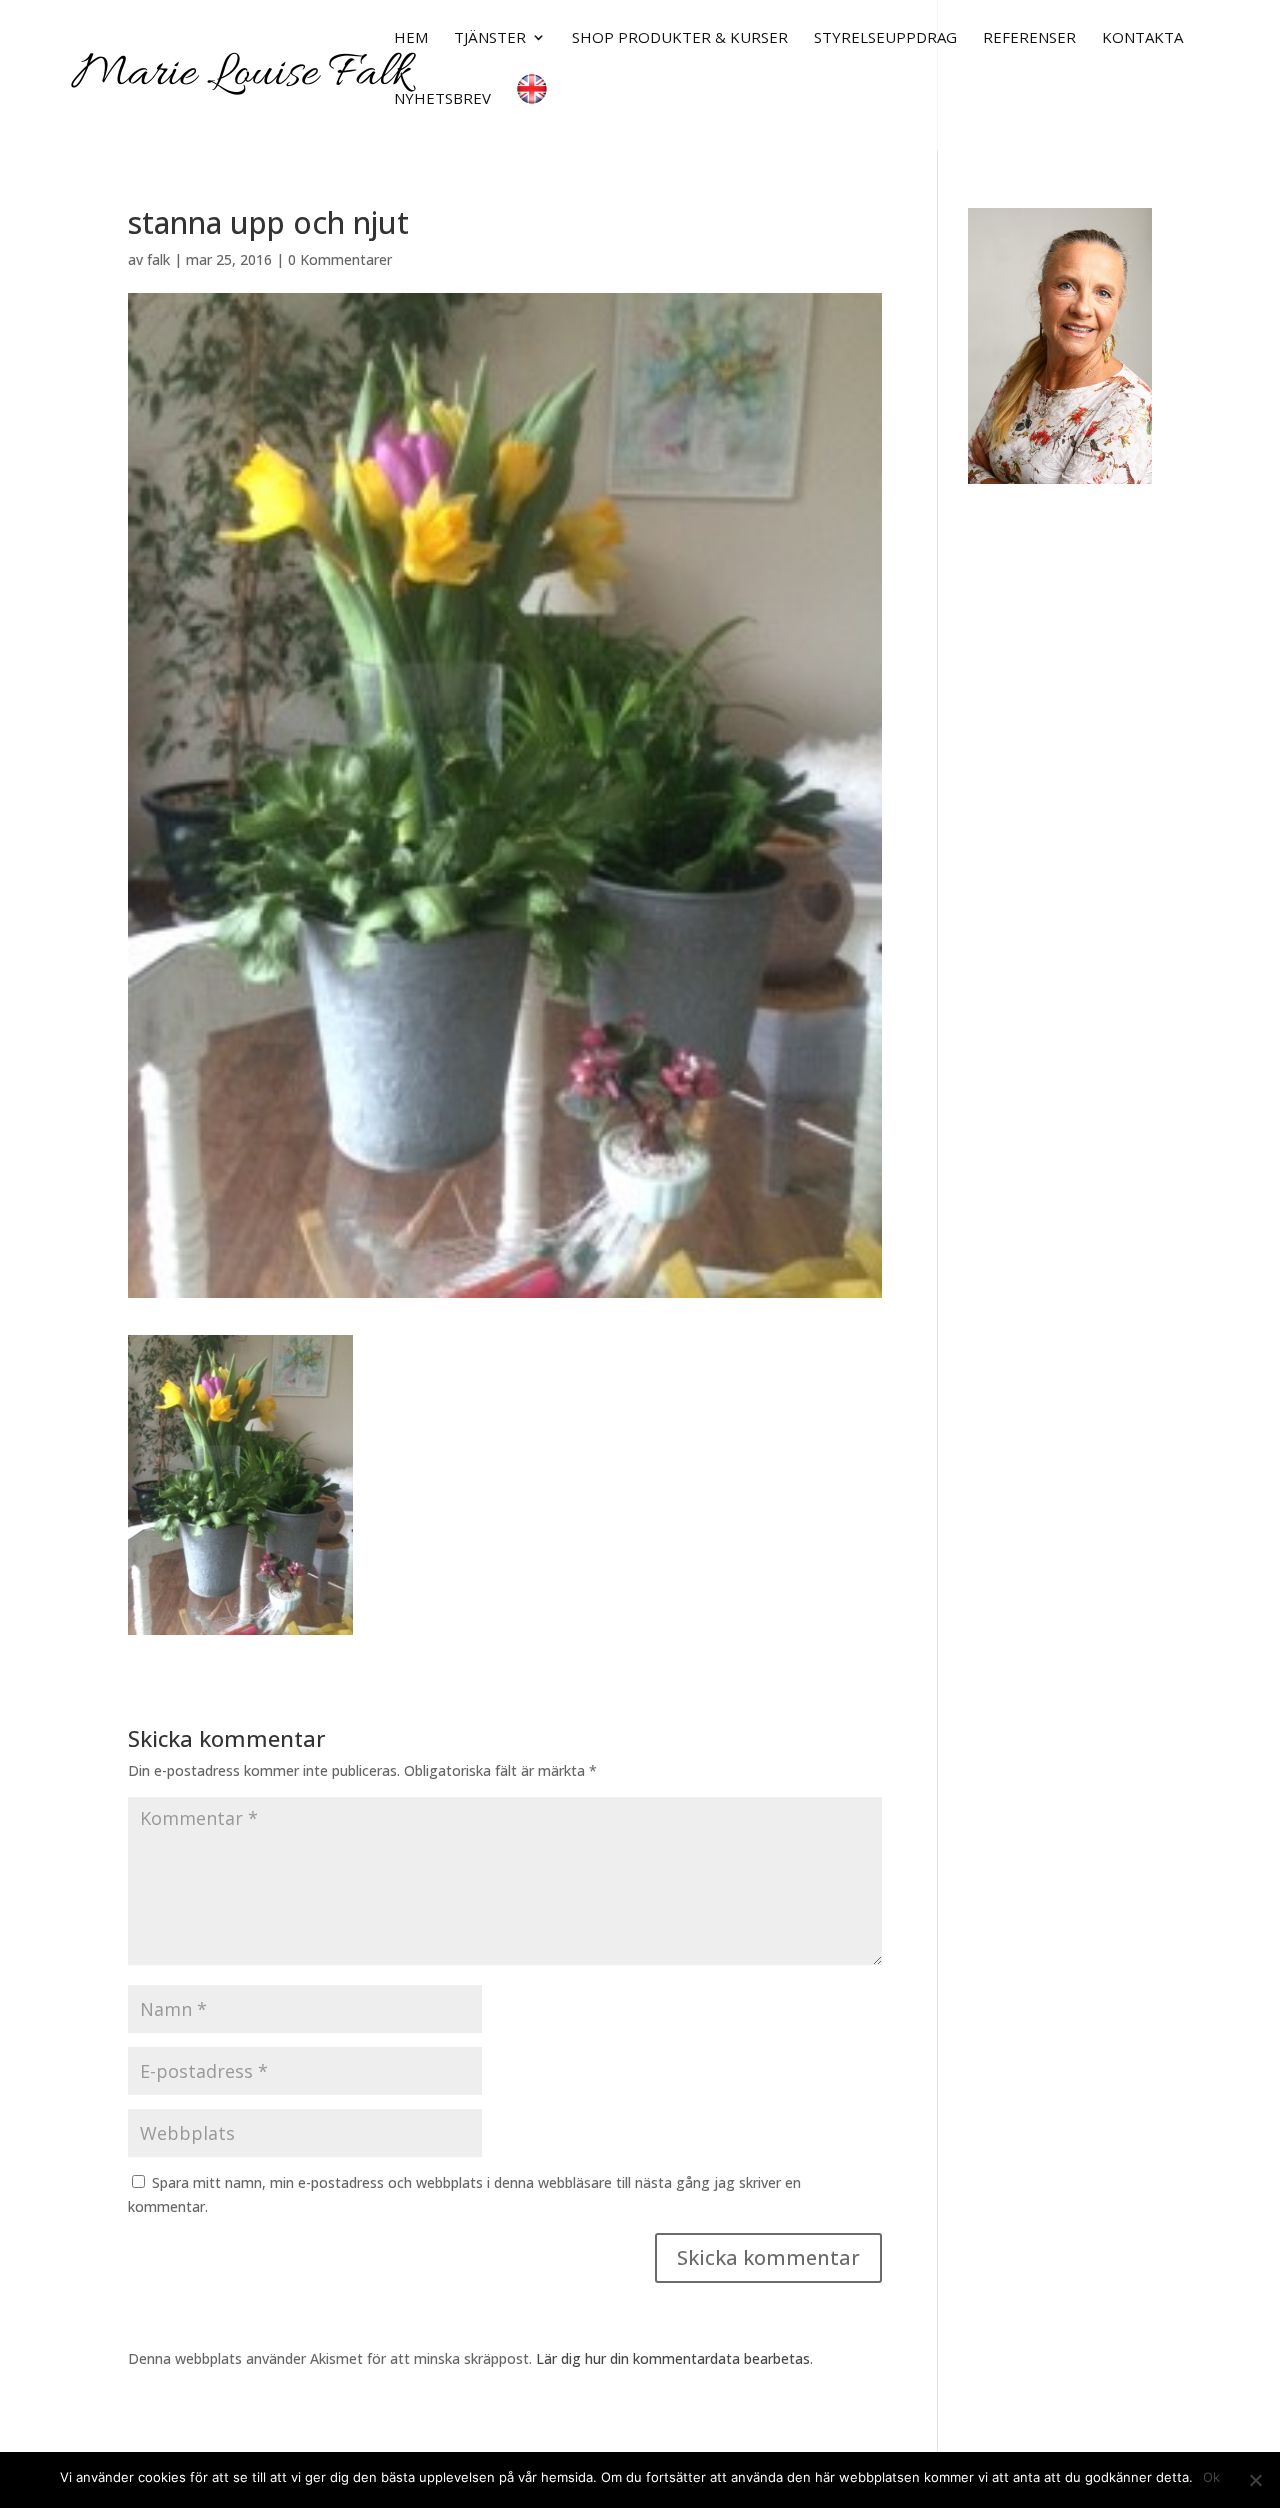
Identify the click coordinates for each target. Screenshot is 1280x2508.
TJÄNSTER (490, 38)
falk (158, 259)
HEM (411, 38)
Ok (1211, 2477)
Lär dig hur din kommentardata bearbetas (673, 2358)
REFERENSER (1029, 38)
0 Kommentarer (340, 259)
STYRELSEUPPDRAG (885, 38)
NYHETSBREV (442, 99)
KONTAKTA (1142, 38)
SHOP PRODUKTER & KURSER (680, 38)
